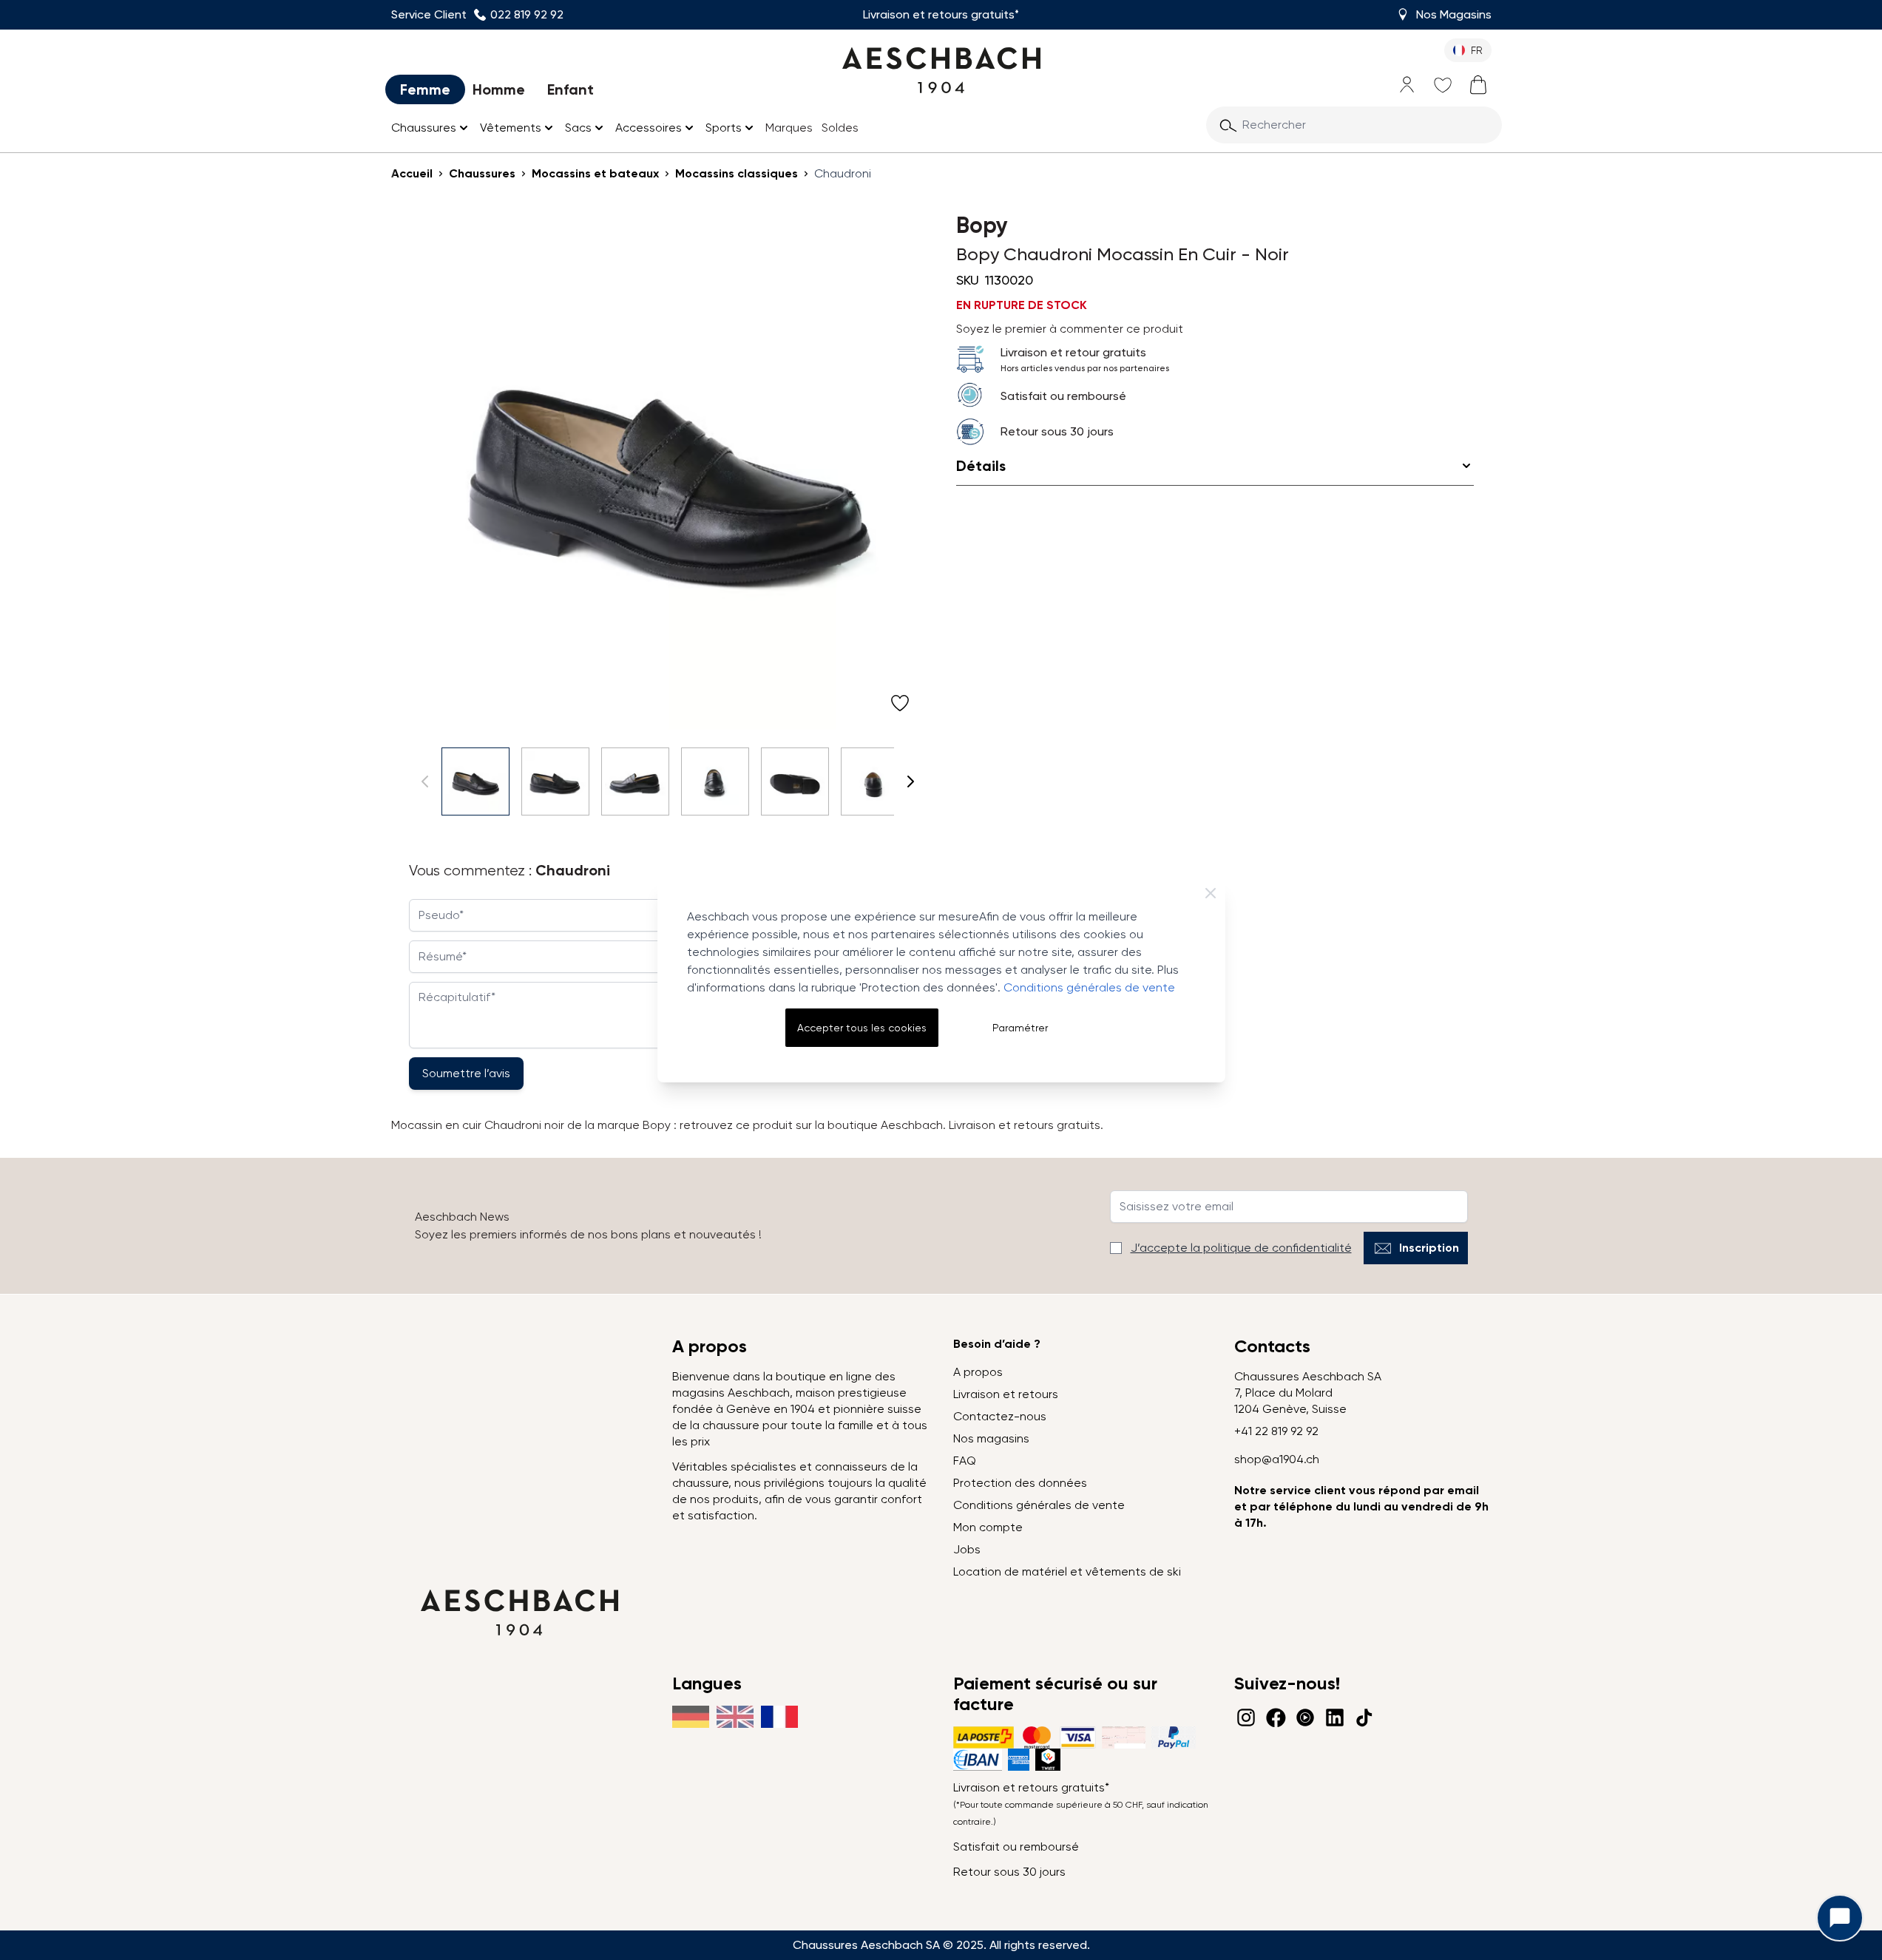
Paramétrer (1020, 1028)
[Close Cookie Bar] (1211, 893)
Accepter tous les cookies (862, 1028)
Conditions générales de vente (1089, 987)
